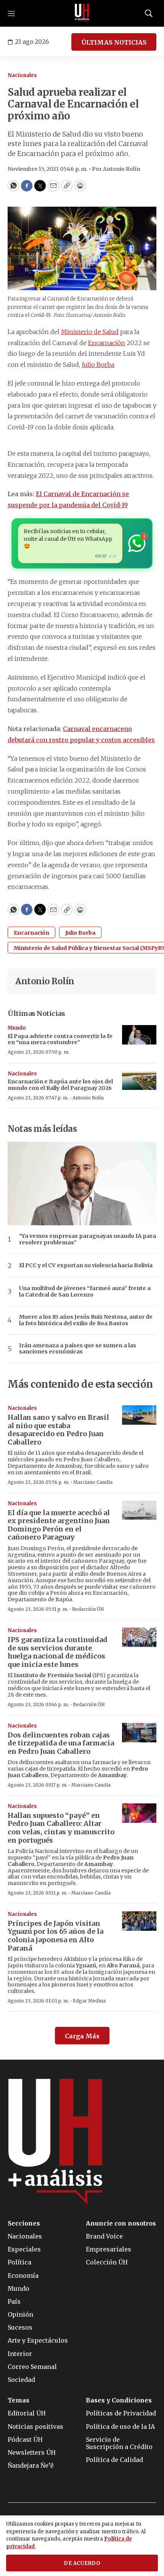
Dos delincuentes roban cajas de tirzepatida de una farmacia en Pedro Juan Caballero (61, 1743)
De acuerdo (82, 2563)
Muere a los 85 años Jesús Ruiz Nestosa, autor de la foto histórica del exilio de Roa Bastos (86, 1320)
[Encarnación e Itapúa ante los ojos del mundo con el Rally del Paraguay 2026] (139, 1081)
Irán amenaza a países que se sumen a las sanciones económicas (78, 1349)
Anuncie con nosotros (121, 2223)
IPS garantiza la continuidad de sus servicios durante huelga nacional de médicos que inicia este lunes (58, 1652)
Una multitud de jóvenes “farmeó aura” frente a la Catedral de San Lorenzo (85, 1292)
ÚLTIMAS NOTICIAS (114, 42)
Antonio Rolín (45, 981)
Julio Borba (98, 365)
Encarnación (107, 343)
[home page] (82, 13)
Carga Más (82, 2036)
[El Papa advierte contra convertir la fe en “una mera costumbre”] (139, 1035)
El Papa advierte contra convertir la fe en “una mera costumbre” (60, 1039)
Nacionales (22, 75)
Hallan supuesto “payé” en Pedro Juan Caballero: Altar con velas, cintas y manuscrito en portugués (61, 1828)
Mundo (17, 1028)
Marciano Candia (93, 1482)
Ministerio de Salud (90, 332)
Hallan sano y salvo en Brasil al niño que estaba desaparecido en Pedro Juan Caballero (58, 1430)
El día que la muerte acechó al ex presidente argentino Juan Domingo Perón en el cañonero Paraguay (59, 1525)
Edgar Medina (89, 2001)
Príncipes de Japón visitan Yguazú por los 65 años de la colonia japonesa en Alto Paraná (55, 1936)
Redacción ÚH (88, 1609)
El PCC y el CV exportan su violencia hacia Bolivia (86, 1266)
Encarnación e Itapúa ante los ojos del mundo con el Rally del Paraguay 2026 (60, 1085)
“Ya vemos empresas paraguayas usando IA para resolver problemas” (88, 1239)
